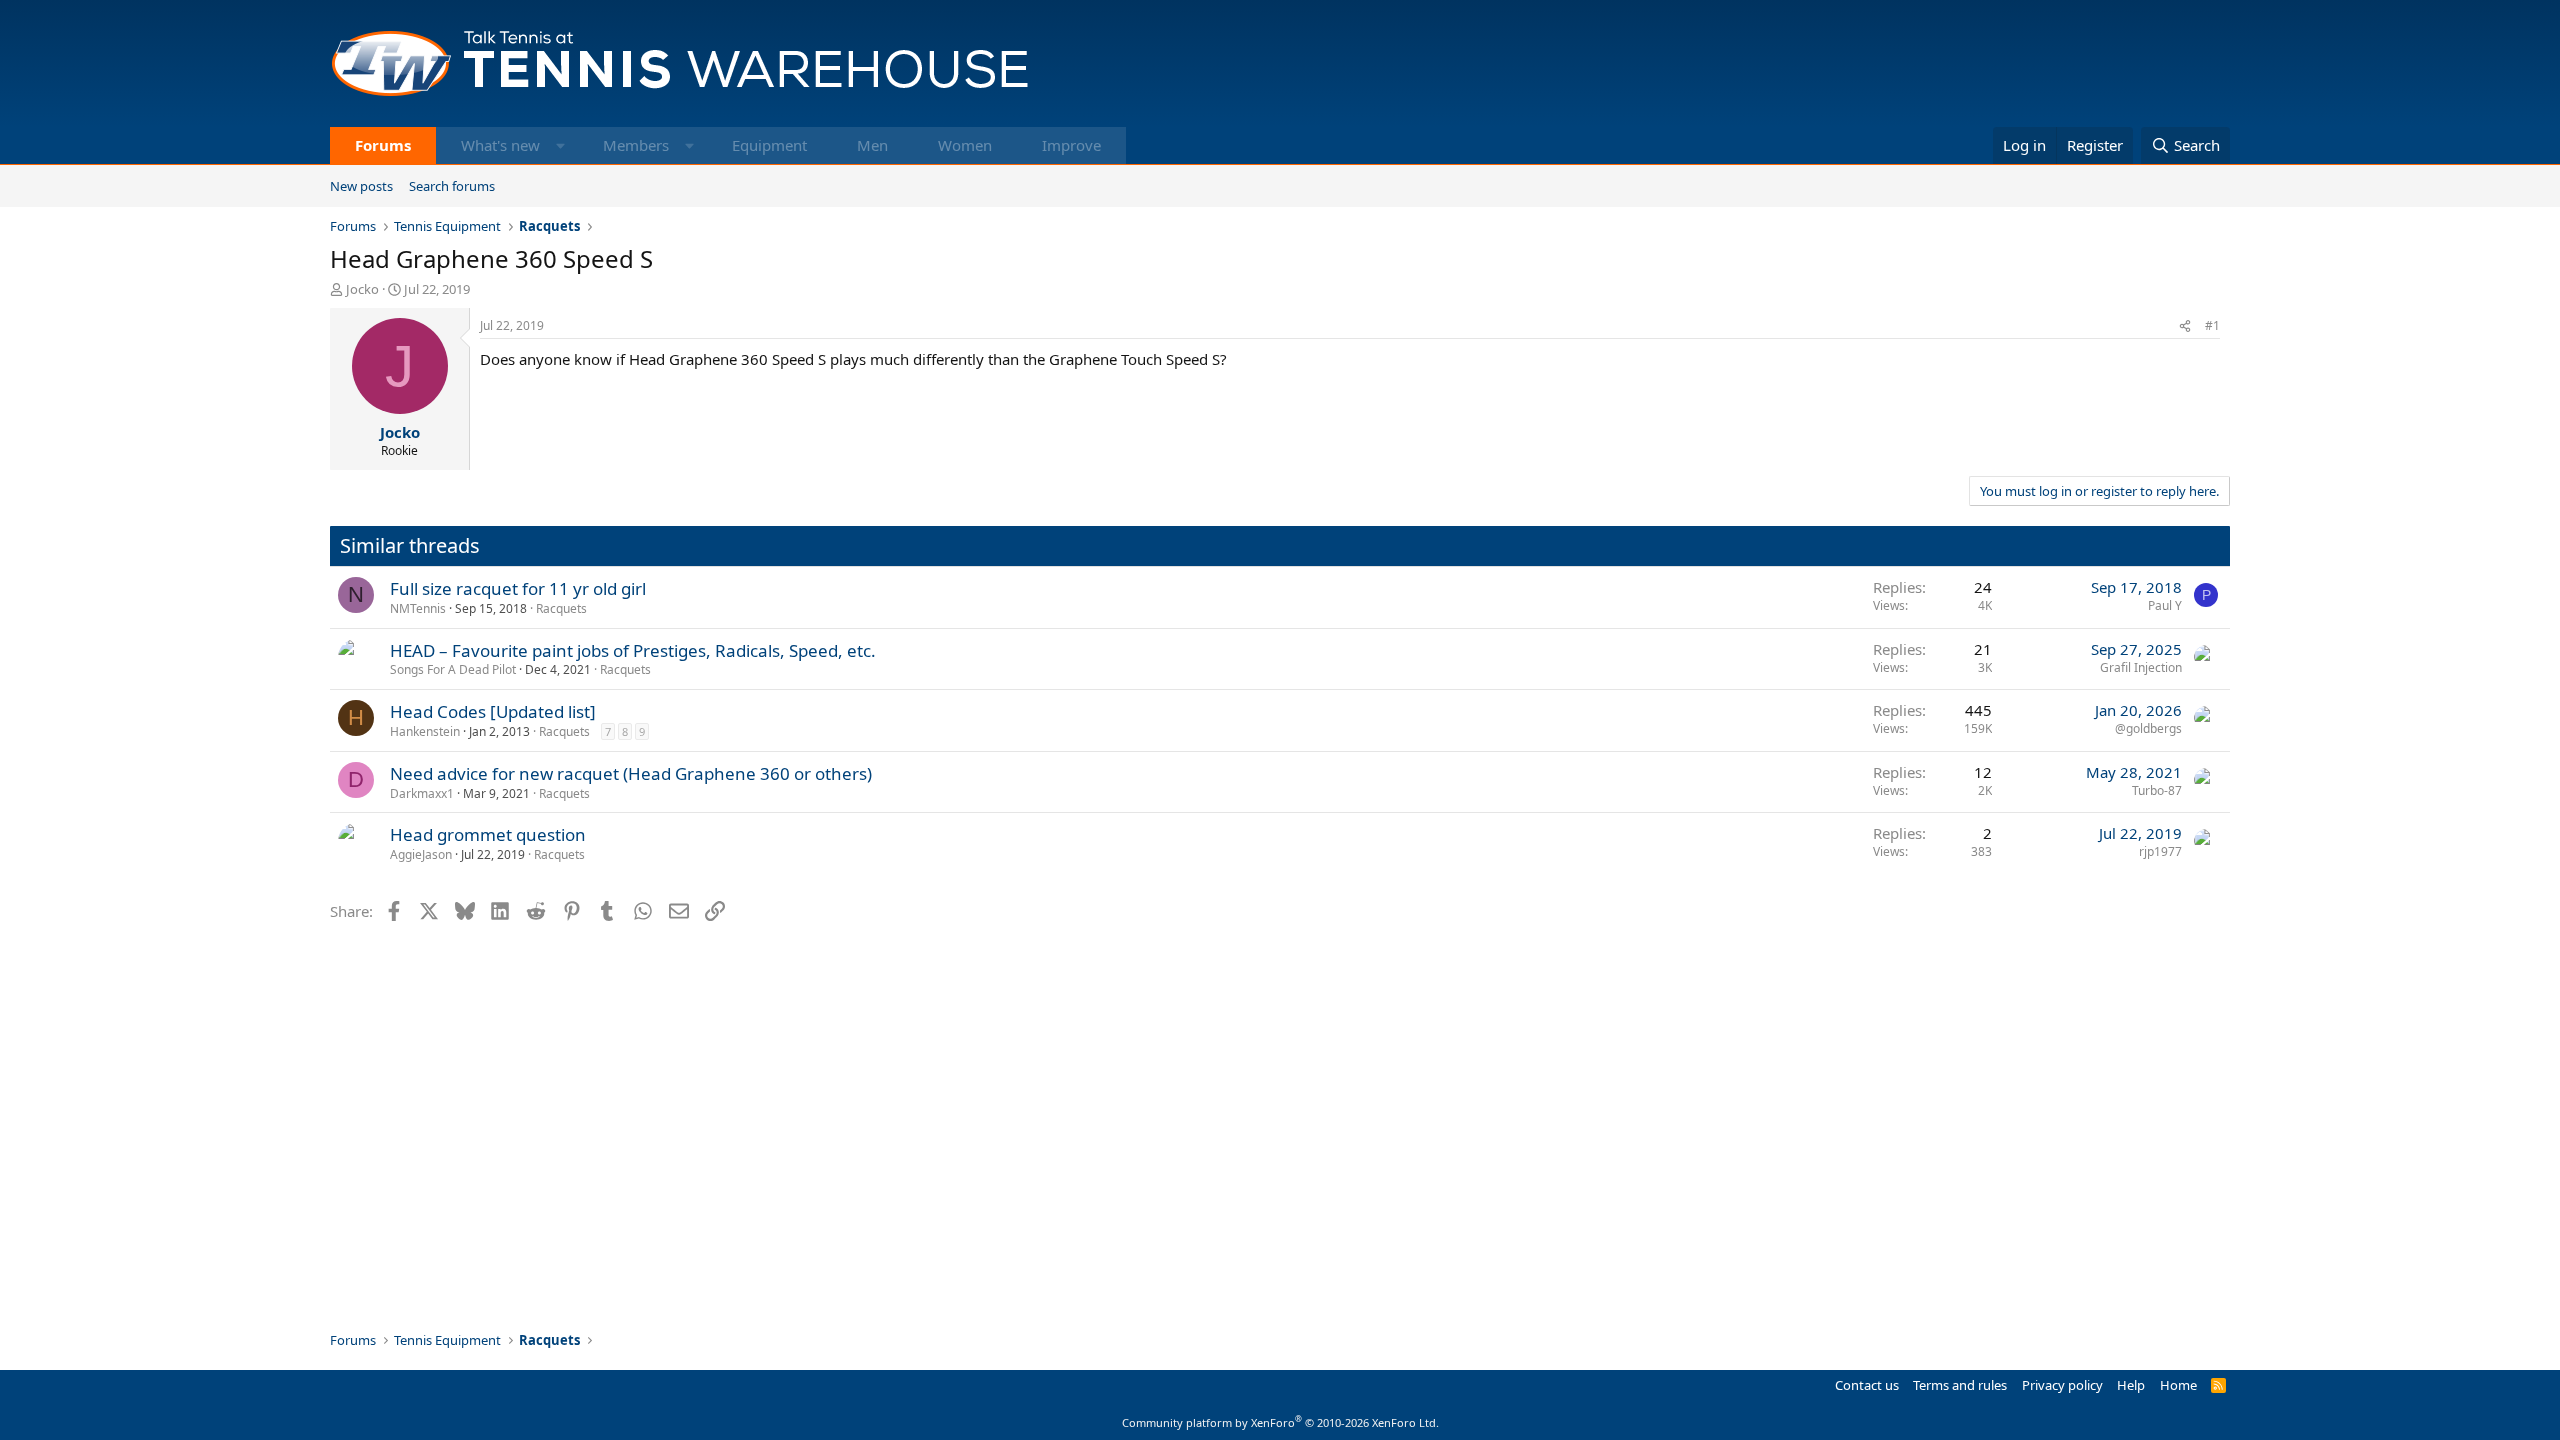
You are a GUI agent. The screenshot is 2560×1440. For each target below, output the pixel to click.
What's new (500, 145)
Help (2131, 1385)
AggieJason (421, 854)
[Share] (2185, 326)
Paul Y (2165, 605)
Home (2178, 1385)
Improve (1071, 145)
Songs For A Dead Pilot (453, 669)
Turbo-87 (2157, 790)
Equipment (769, 145)
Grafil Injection (2141, 667)
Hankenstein (425, 731)
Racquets (561, 608)
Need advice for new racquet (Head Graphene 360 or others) (631, 773)
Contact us (1867, 1385)
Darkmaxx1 (422, 793)
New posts (361, 186)
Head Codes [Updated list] (493, 711)
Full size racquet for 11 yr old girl (518, 588)
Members (636, 145)
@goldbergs (2148, 728)
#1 (2212, 325)
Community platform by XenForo (1280, 1422)
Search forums (452, 186)
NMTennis (418, 608)
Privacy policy (2062, 1385)
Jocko (362, 289)
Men (872, 145)
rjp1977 (2160, 851)
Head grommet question (488, 834)
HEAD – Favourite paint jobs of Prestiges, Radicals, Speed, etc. (633, 650)
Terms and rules (1960, 1385)
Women (965, 145)
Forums (383, 145)
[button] (560, 145)
